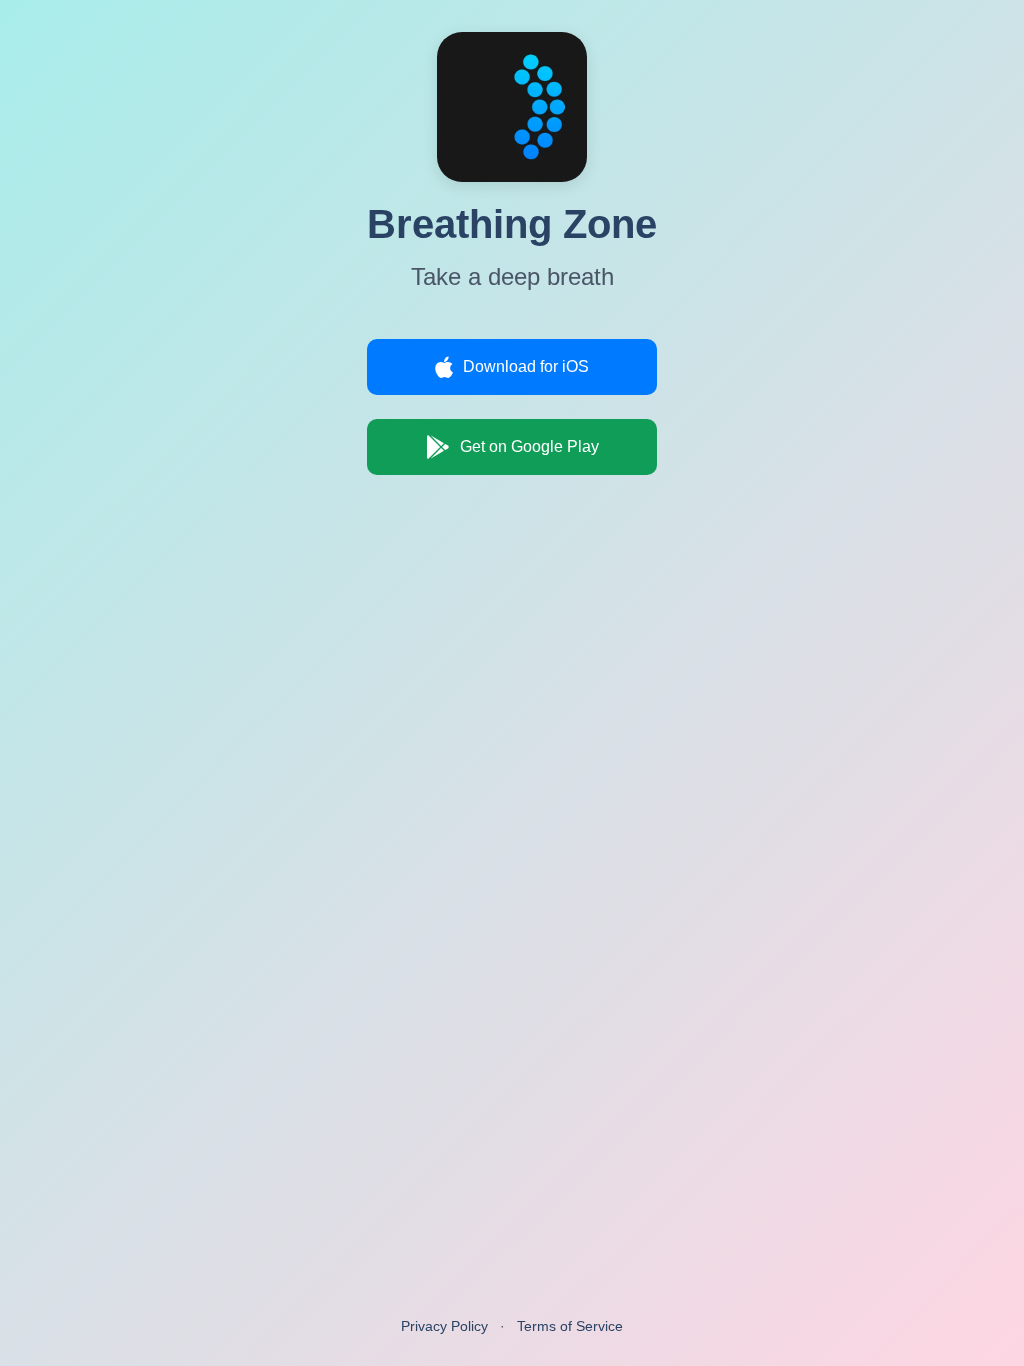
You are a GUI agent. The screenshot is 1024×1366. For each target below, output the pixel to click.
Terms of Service (570, 1326)
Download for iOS (526, 366)
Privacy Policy (444, 1326)
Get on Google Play (529, 446)
